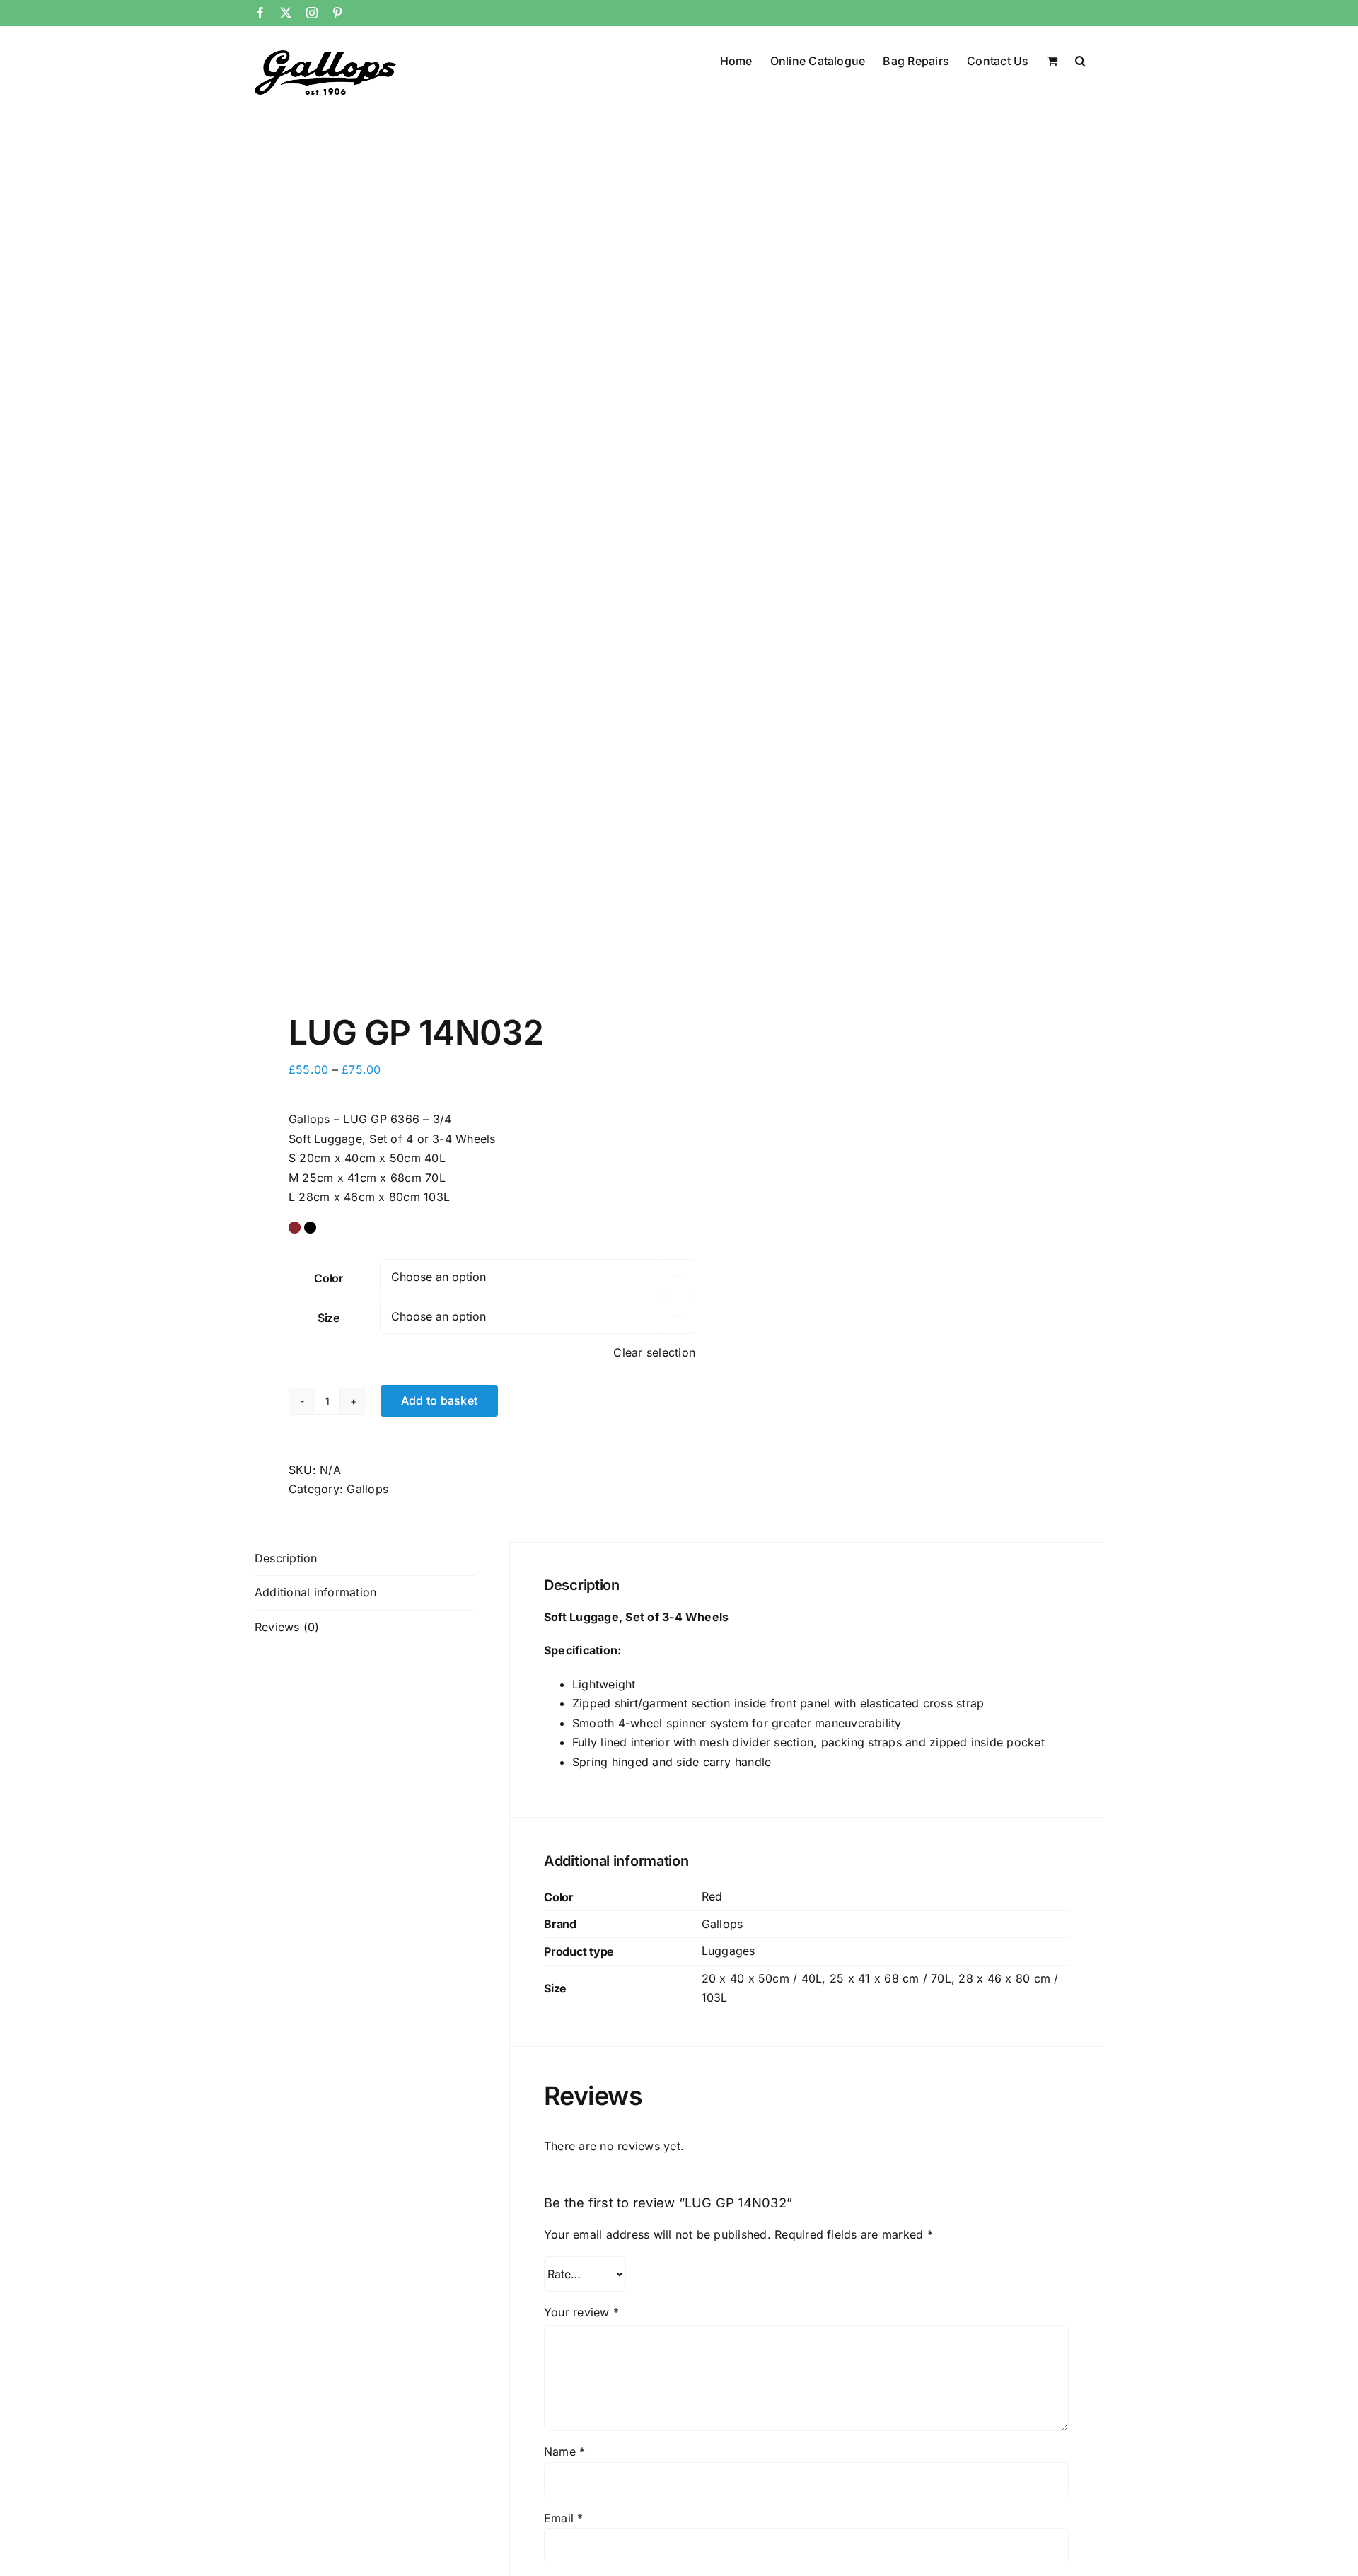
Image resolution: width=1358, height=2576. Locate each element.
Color (329, 1278)
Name (564, 2452)
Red (712, 1896)
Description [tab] (286, 1558)
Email (564, 2518)
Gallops (367, 1489)
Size (329, 1318)
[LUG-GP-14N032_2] (458, 569)
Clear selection (654, 1352)
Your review (581, 2312)
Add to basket (439, 1400)
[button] (1080, 59)
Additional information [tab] (315, 1592)
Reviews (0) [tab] (287, 1627)
